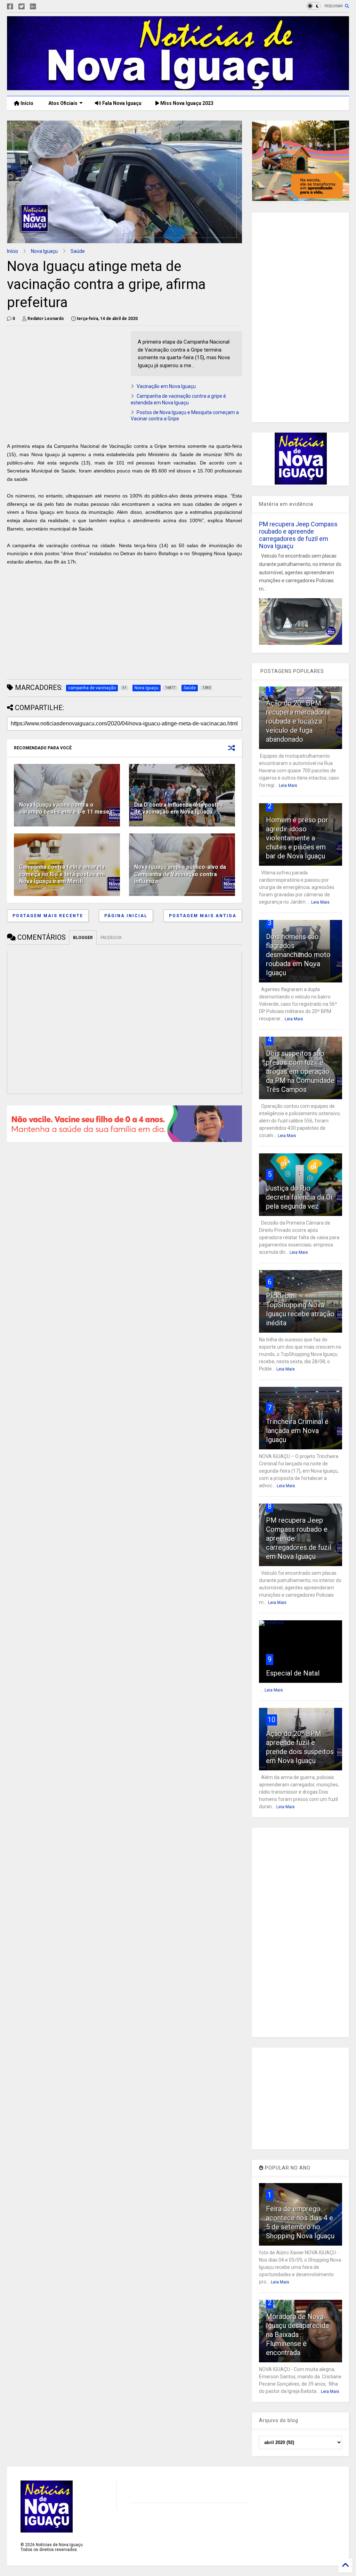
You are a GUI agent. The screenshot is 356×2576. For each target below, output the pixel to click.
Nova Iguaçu (44, 251)
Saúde (78, 251)
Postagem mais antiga (203, 916)
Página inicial (126, 916)
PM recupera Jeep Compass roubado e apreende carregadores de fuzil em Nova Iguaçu (298, 535)
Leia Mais (288, 785)
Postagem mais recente (48, 916)
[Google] (33, 7)
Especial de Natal (293, 1673)
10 (272, 1720)
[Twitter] (22, 7)
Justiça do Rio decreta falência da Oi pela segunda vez (299, 1197)
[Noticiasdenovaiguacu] (44, 7)
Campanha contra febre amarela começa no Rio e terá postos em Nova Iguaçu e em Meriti (62, 874)
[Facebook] (10, 7)
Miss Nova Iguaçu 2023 (186, 103)
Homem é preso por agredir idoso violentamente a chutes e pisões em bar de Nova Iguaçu (297, 838)
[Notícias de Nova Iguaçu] (178, 87)
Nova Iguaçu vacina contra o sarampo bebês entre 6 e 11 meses (66, 808)
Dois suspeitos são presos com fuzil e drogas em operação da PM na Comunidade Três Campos (300, 1071)
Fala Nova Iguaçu (121, 103)
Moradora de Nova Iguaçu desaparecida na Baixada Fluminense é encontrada (297, 2335)
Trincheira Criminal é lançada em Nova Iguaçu (297, 1431)
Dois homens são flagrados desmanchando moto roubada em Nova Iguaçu (298, 955)
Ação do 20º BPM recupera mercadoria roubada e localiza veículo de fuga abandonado (298, 721)
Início (26, 103)
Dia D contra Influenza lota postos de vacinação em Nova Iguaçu (179, 808)
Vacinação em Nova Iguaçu (166, 386)
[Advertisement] (65, 380)
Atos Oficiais (62, 103)
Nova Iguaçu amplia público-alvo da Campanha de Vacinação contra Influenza (180, 874)
